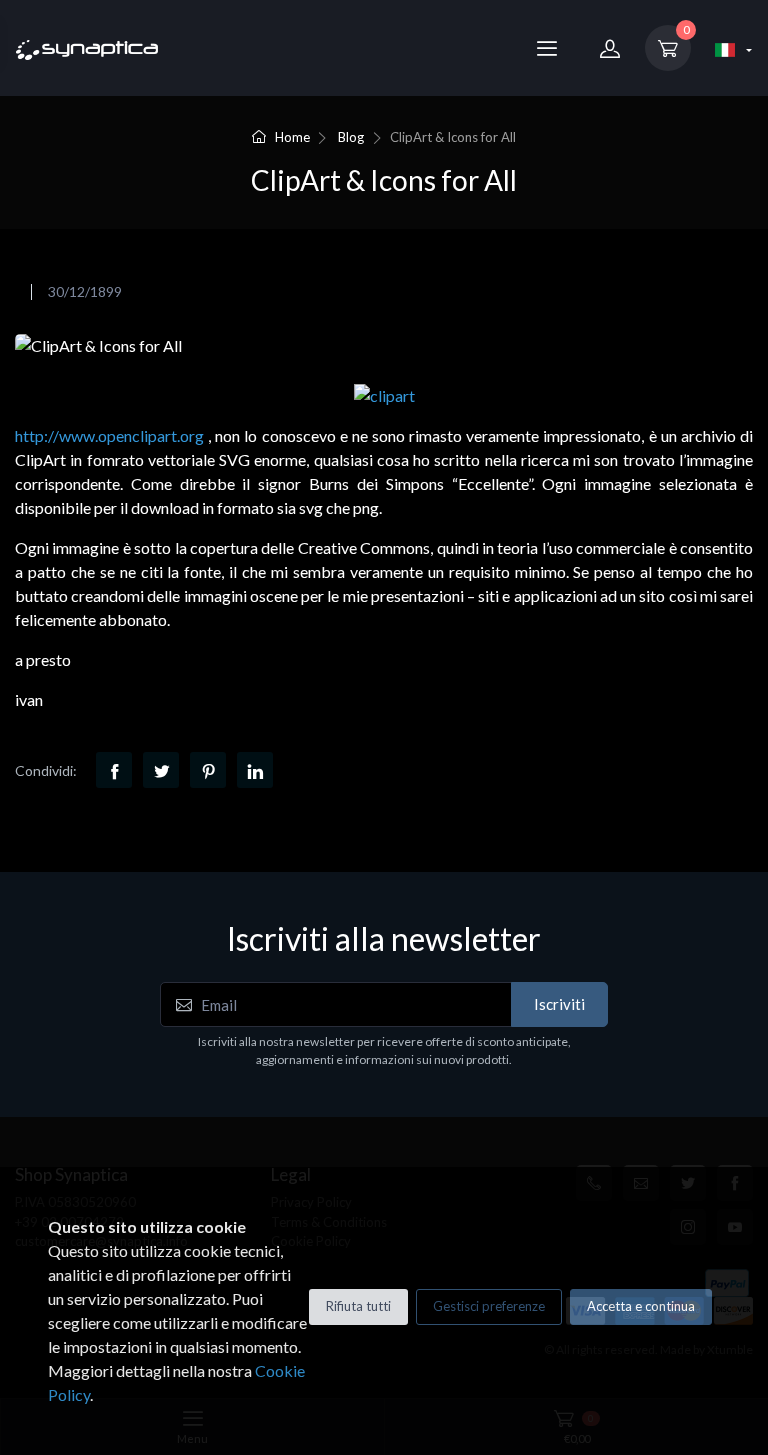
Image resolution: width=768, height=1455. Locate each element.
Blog (351, 137)
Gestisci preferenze (489, 1306)
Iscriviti (559, 1004)
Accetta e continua (641, 1306)
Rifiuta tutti (358, 1306)
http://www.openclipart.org (109, 435)
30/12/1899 (85, 291)
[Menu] (547, 48)
